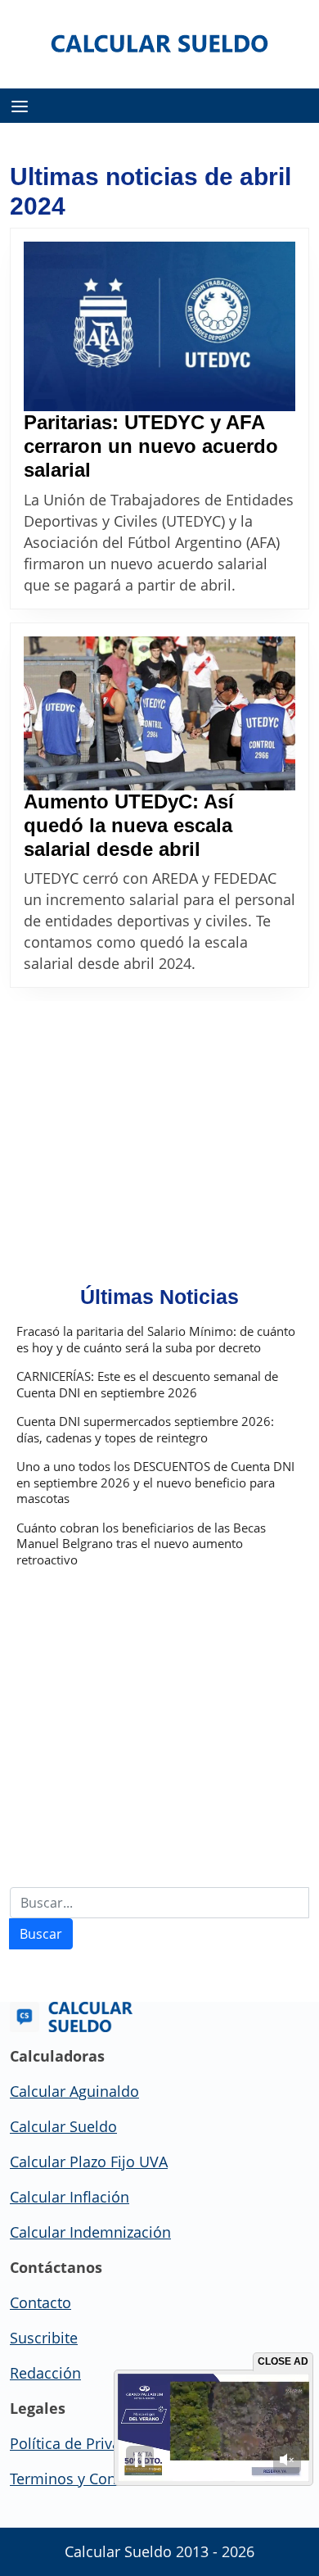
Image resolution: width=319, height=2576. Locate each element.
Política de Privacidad (84, 2443)
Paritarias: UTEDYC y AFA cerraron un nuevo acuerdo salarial (151, 446)
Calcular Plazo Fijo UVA (89, 2162)
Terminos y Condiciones (92, 2479)
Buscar (41, 1934)
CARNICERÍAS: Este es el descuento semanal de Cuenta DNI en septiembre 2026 (147, 1385)
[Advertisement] (159, 1124)
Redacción (45, 2373)
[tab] (20, 106)
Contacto (40, 2302)
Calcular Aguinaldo (74, 2091)
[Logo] (160, 43)
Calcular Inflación (70, 2197)
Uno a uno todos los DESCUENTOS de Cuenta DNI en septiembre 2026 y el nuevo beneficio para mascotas (155, 1483)
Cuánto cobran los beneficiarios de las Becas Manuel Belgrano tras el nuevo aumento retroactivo (141, 1544)
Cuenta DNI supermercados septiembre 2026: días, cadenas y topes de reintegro (145, 1430)
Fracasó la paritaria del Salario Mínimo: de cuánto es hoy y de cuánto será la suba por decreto (156, 1340)
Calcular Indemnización (90, 2232)
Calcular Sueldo (63, 2126)
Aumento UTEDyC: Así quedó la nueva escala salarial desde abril (129, 825)
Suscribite (44, 2338)
